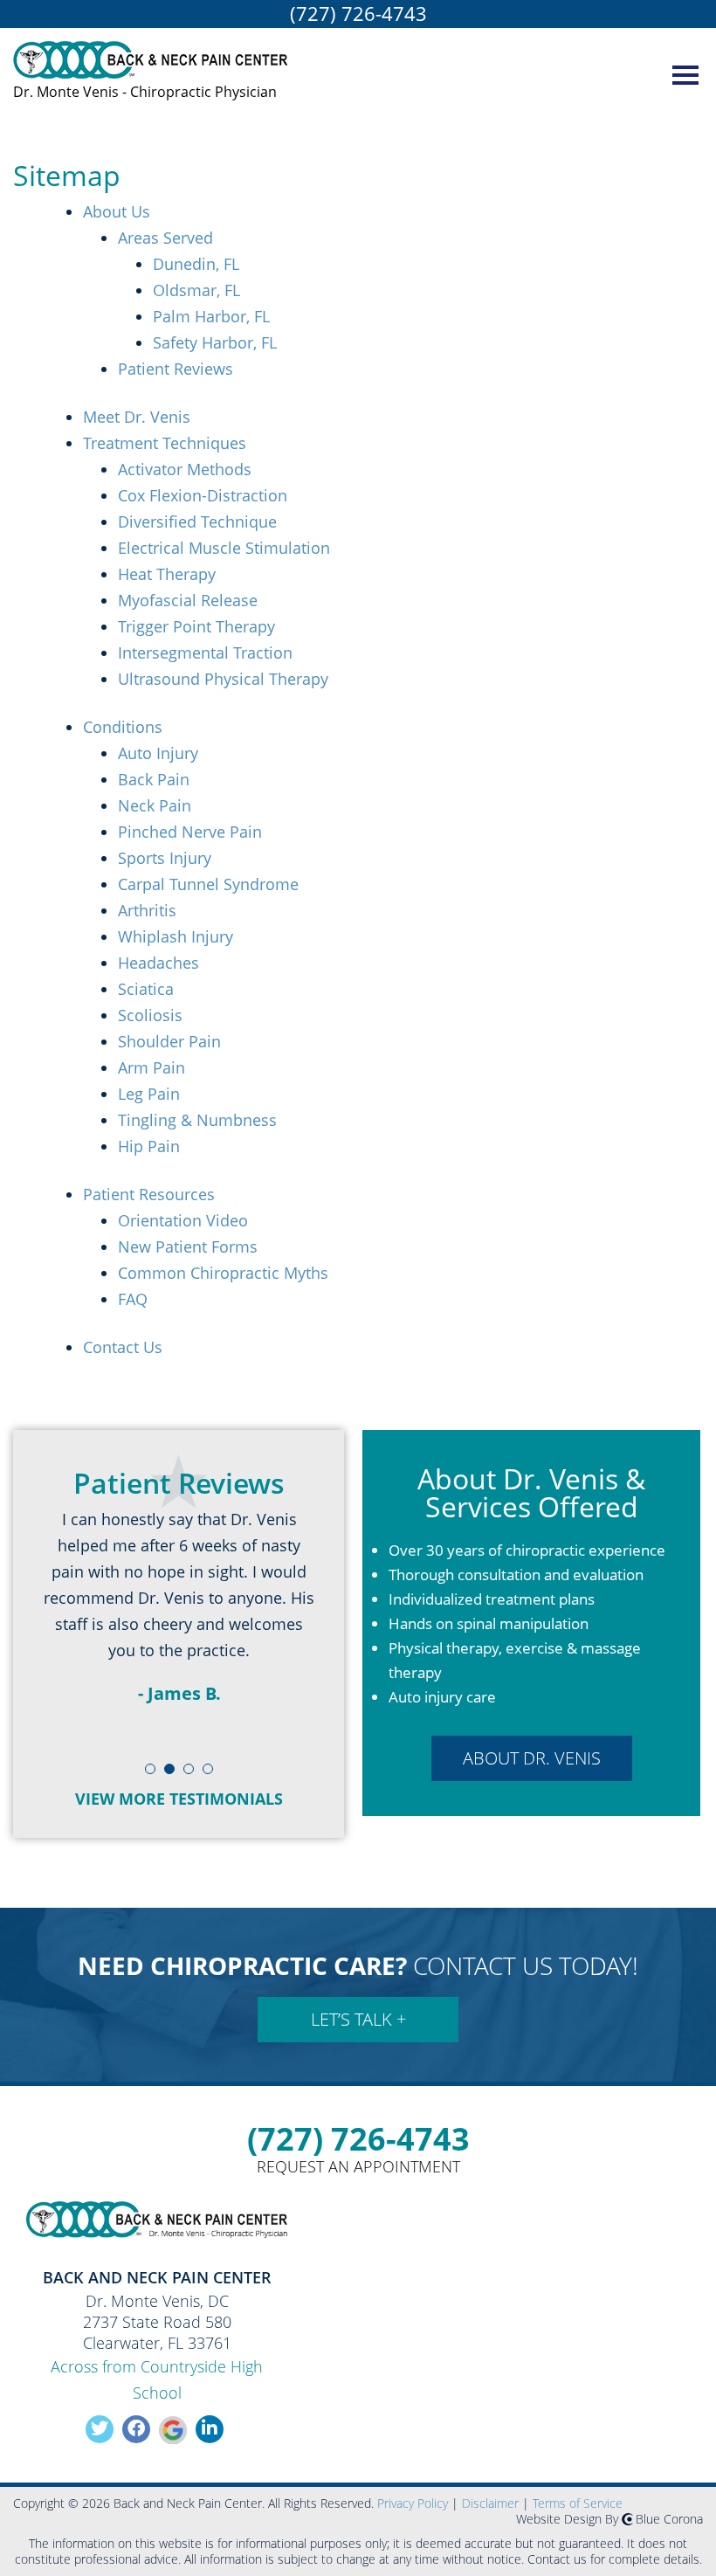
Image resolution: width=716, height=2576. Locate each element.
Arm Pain (151, 1067)
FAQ (133, 1299)
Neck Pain (155, 805)
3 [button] (189, 1778)
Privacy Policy (413, 2503)
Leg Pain (149, 1094)
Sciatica (146, 989)
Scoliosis (150, 1015)
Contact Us (123, 1347)
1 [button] (151, 1778)
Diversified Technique (197, 521)
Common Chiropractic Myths (223, 1273)
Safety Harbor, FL (215, 342)
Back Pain (154, 779)
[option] (179, 1619)
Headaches (158, 963)
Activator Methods (185, 469)
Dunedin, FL (196, 264)
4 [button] (209, 1778)
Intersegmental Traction (205, 653)
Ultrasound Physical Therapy (223, 679)
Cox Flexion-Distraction (203, 495)
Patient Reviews (176, 369)
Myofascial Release (188, 600)
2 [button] (170, 1778)
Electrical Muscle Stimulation (224, 548)
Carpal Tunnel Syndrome (208, 884)
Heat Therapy (167, 574)
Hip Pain (149, 1146)
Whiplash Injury (176, 936)
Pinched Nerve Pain (190, 832)
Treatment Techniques (165, 443)
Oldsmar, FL (196, 290)
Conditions (123, 727)
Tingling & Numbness (197, 1120)
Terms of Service (578, 2503)
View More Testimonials (179, 1799)
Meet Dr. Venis (137, 417)
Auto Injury (158, 753)
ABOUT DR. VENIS (532, 1758)
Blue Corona (669, 2519)
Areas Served (165, 238)
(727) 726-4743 (358, 13)
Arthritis (147, 910)
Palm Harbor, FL (211, 316)
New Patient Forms (188, 1247)
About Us (117, 211)
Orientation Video (183, 1220)
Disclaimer (490, 2503)
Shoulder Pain (169, 1041)
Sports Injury (165, 858)
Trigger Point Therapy (196, 626)
